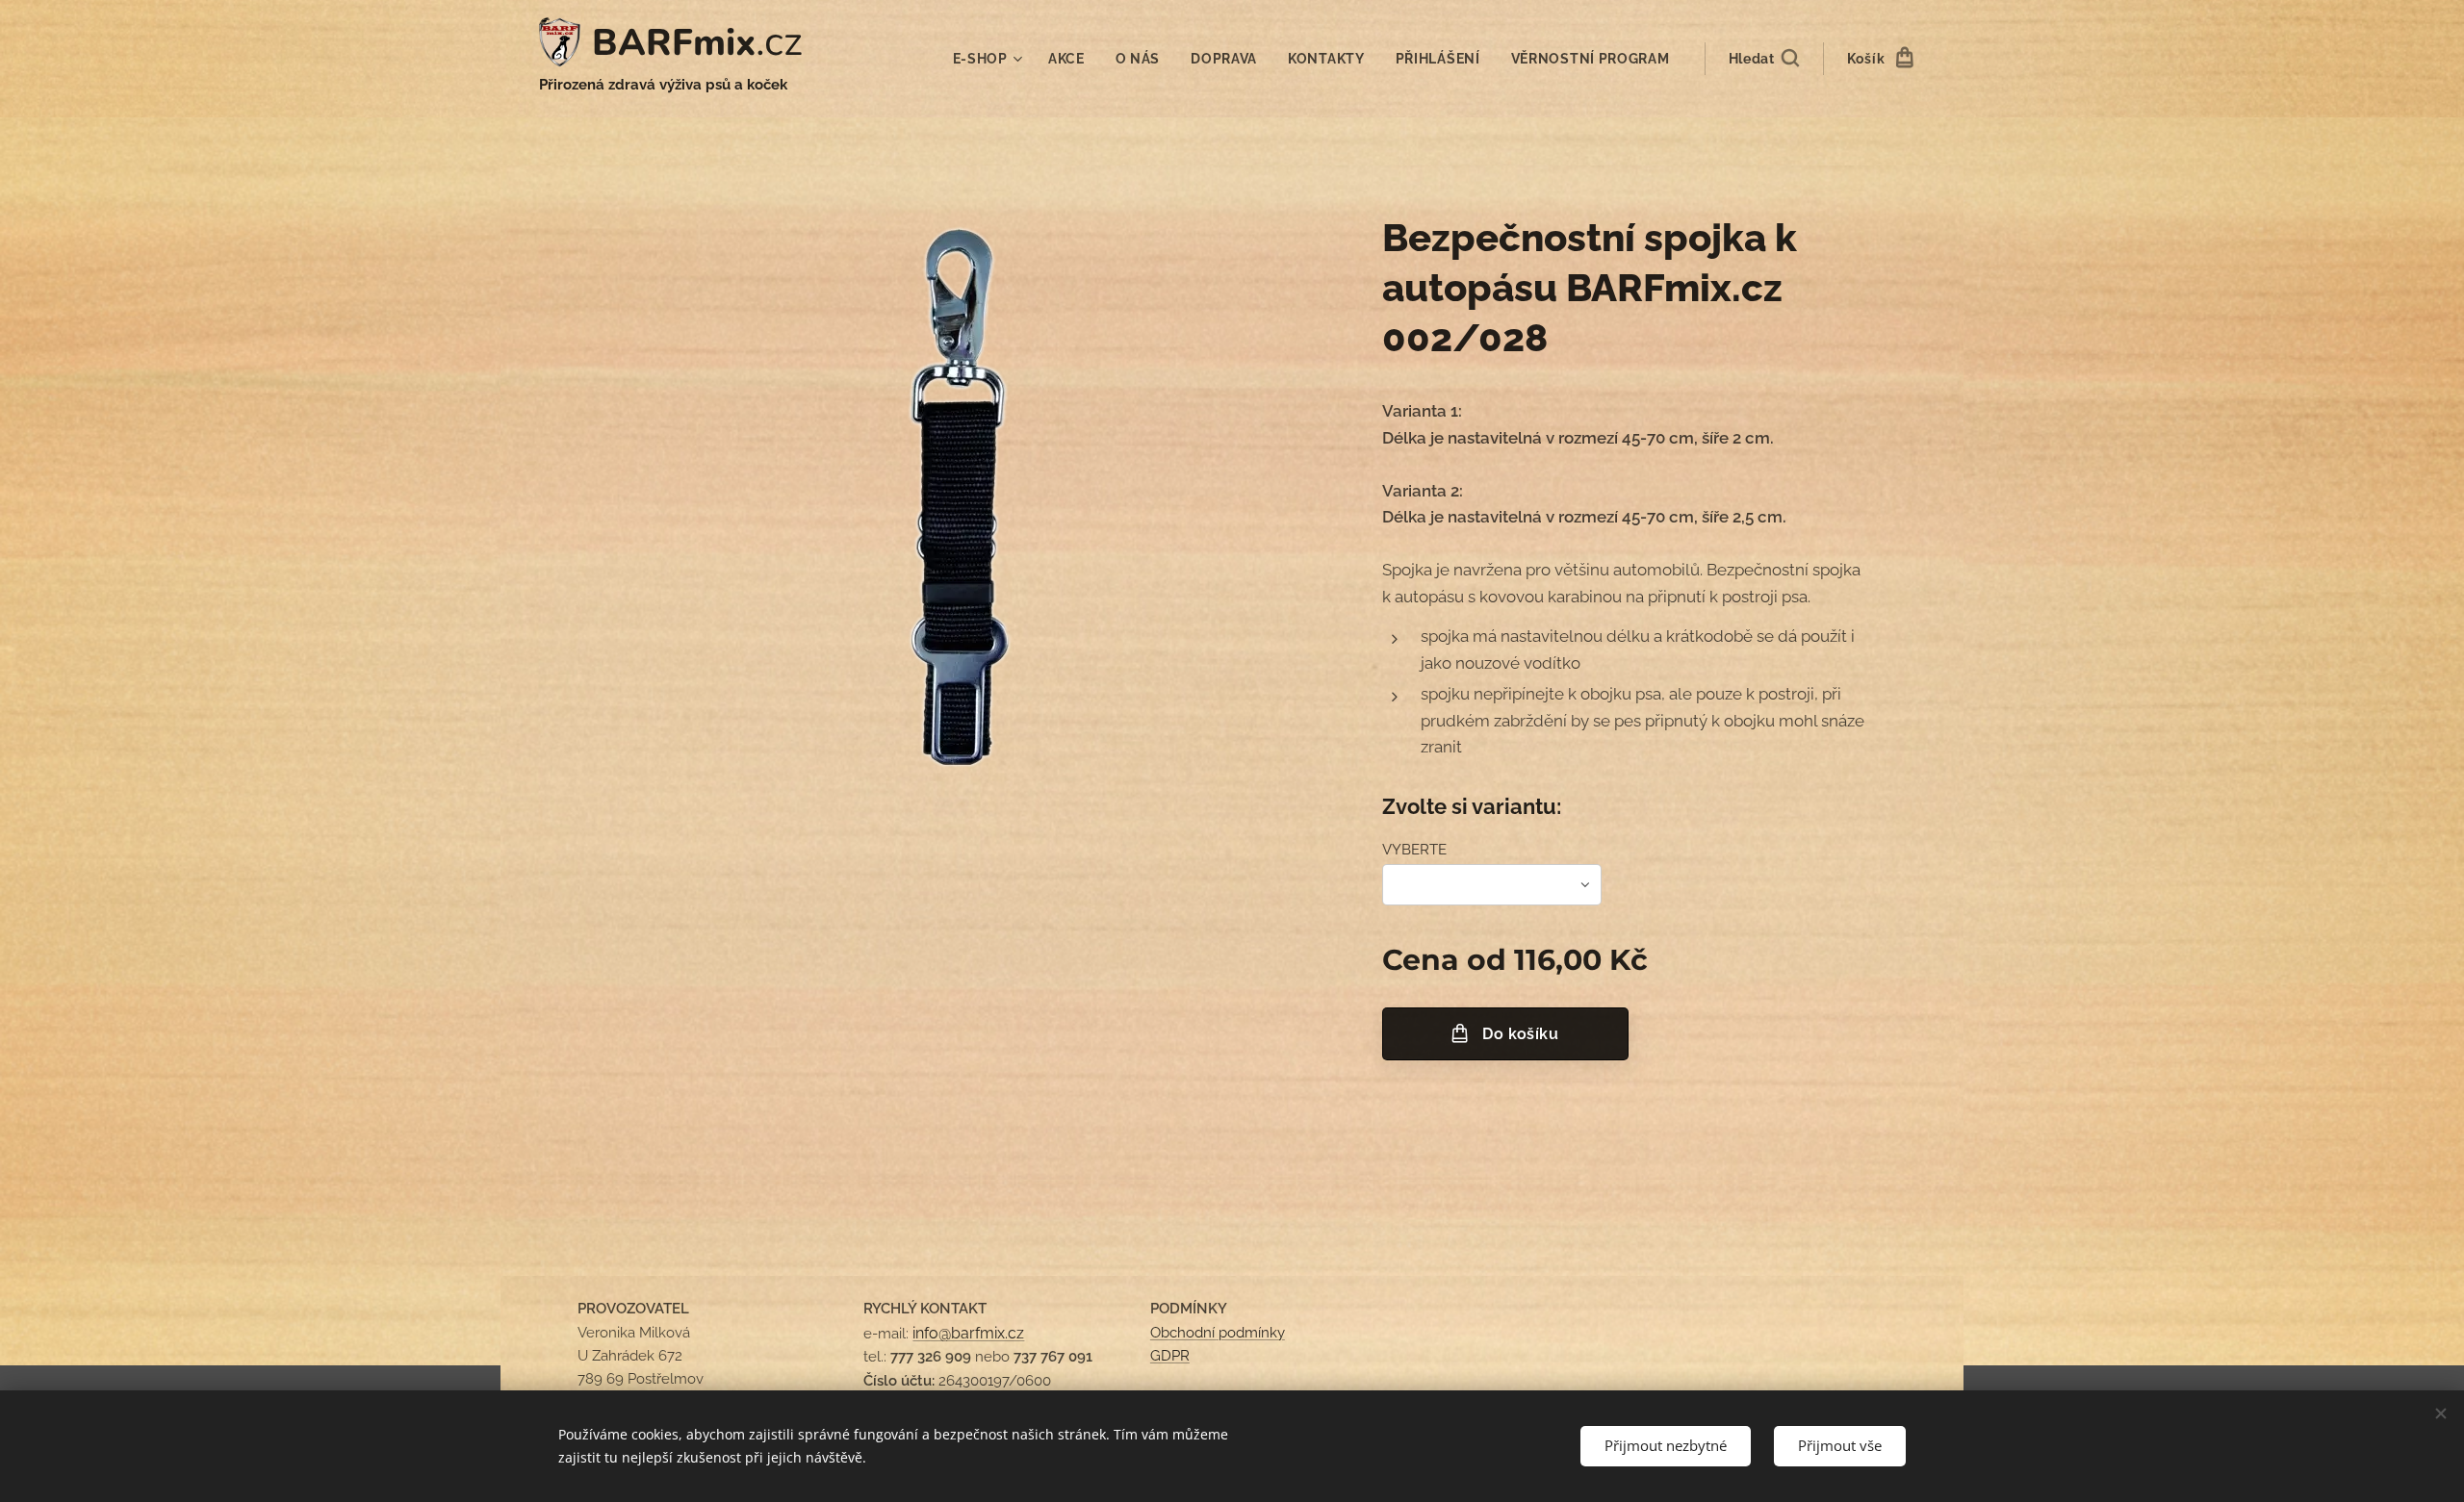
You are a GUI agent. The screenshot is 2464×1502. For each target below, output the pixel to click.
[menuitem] (990, 59)
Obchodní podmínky (1218, 1333)
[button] (1764, 59)
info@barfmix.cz (968, 1333)
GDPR (1170, 1356)
